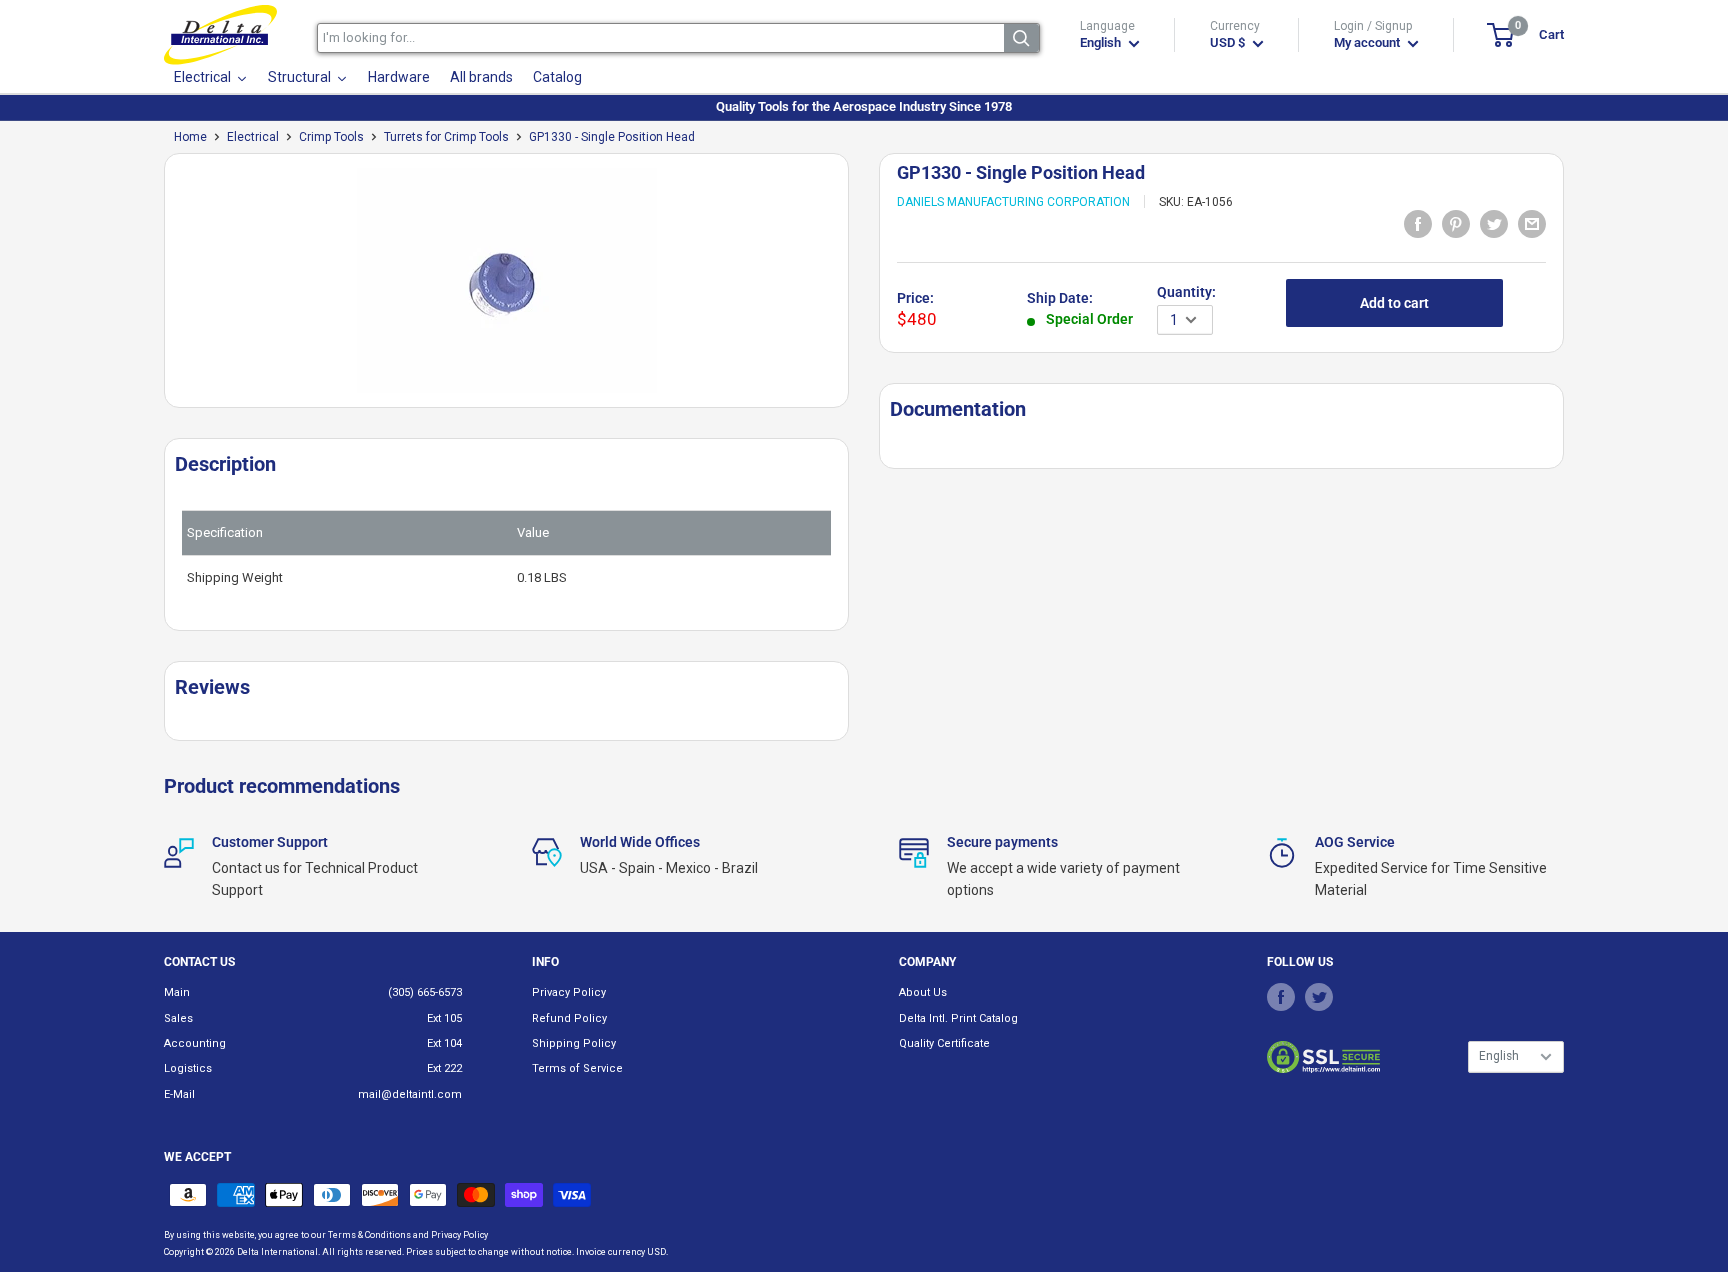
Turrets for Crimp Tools (446, 137)
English (1499, 1056)
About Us (923, 992)
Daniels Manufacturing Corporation (1013, 202)
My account (1368, 42)
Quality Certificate (944, 1043)
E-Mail (179, 1094)
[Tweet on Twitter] (1494, 223)
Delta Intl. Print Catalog (958, 1018)
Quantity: (1186, 292)
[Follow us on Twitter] (1319, 996)
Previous (154, 288)
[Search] (1021, 38)
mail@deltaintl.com (410, 1094)
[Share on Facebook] (1418, 223)
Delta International (277, 1252)
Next (859, 288)
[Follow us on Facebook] (1281, 996)
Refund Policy (569, 1018)
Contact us (199, 962)
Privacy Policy (569, 992)
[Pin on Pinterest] (1456, 223)
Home (190, 137)
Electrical (253, 137)
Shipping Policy (574, 1043)
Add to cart (1394, 303)
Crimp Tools (331, 137)
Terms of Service (577, 1068)
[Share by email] (1532, 223)
